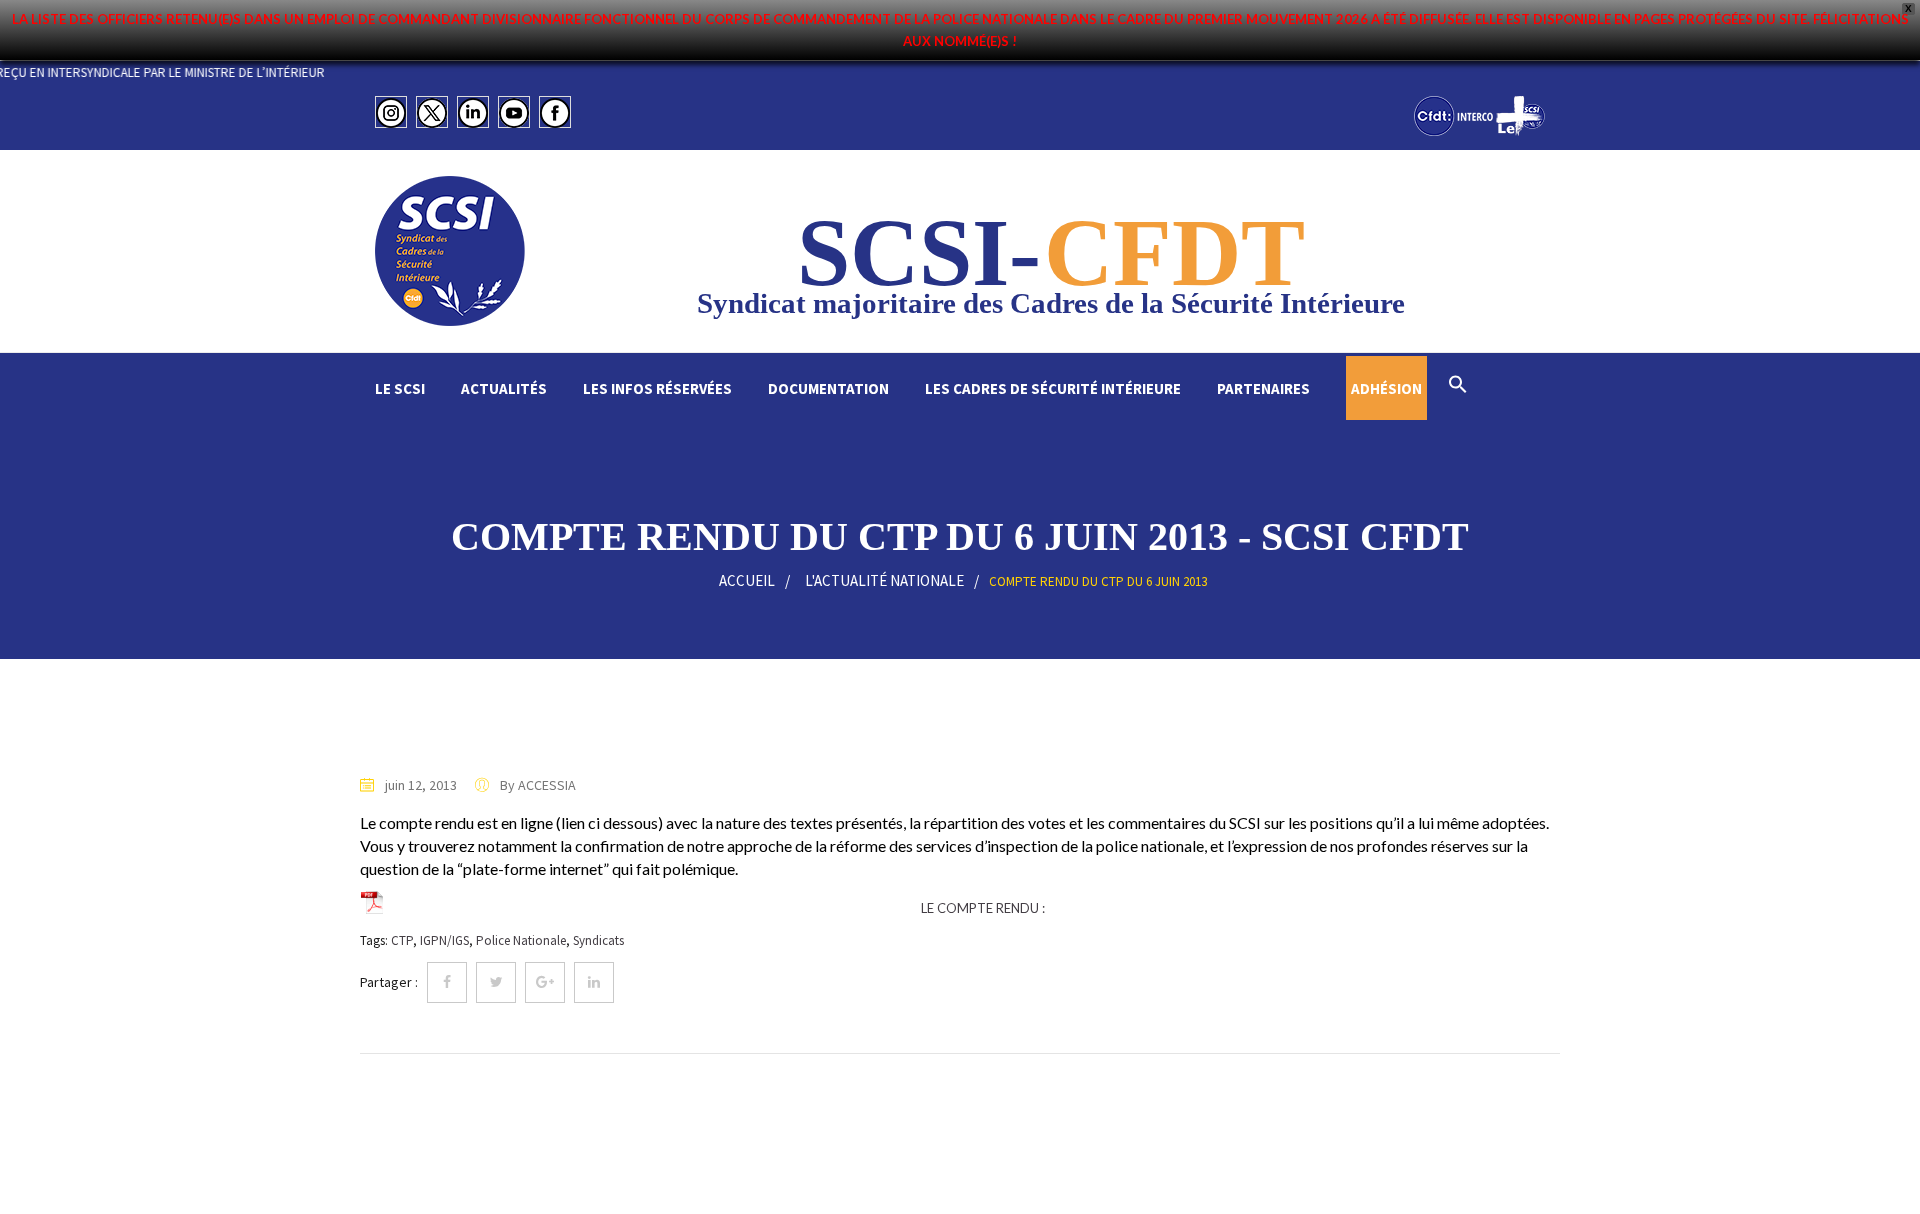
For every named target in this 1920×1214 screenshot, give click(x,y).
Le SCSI (400, 388)
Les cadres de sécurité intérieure (1053, 388)
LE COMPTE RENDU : (983, 908)
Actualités (504, 388)
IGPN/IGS (444, 940)
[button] (1458, 386)
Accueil (747, 580)
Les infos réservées (657, 388)
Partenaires (1263, 388)
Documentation (828, 388)
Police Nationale (521, 940)
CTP (402, 940)
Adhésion (1386, 388)
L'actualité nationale (884, 580)
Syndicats (598, 940)
